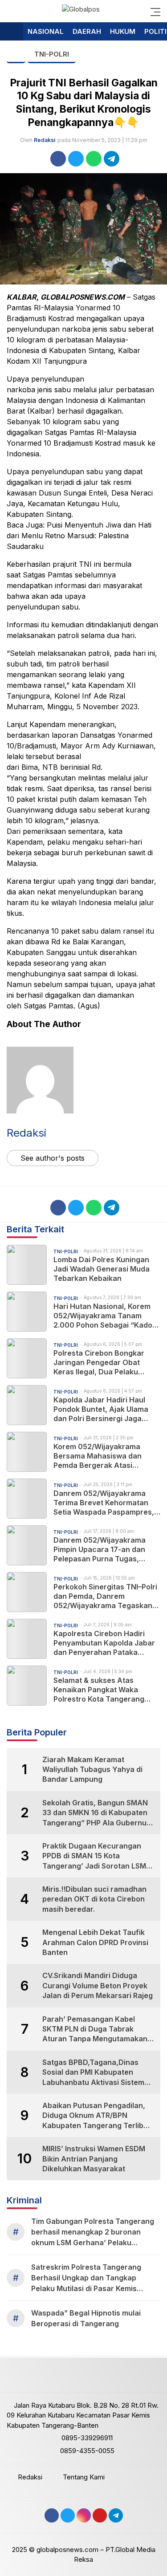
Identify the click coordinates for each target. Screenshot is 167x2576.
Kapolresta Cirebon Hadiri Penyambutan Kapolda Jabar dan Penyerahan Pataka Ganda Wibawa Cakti (104, 1643)
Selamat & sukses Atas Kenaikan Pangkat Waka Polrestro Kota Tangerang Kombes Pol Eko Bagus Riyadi (104, 1690)
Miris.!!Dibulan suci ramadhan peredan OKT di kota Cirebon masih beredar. (94, 1899)
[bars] (153, 11)
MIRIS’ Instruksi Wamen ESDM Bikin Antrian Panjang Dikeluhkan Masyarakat (94, 2159)
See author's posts (53, 1158)
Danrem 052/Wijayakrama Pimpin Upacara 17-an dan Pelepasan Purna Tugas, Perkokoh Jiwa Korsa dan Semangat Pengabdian (100, 1549)
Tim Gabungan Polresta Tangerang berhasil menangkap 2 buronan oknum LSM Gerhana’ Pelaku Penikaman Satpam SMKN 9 (93, 2232)
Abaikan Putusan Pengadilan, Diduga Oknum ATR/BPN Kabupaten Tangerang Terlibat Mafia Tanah (96, 2116)
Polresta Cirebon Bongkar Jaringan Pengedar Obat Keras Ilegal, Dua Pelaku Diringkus (99, 1362)
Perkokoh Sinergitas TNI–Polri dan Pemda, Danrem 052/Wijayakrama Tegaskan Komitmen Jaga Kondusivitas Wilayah (105, 1596)
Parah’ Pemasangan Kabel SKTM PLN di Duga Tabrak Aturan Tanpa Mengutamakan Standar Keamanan (95, 2029)
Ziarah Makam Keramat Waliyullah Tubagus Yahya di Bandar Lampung (92, 1769)
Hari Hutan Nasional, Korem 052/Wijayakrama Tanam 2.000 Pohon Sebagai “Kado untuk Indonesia (103, 1316)
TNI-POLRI (52, 54)
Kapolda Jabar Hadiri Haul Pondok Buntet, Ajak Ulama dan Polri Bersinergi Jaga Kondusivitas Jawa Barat (101, 1409)
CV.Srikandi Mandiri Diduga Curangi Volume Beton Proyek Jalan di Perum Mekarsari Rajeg (98, 1985)
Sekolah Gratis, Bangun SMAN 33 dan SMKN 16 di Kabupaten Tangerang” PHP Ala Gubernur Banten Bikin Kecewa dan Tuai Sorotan (96, 1813)
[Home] (12, 32)
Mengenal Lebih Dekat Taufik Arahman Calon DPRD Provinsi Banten (95, 1942)
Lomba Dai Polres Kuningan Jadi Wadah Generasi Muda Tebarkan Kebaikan (102, 1269)
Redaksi (45, 140)
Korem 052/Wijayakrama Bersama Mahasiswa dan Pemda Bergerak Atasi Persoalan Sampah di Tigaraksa (98, 1456)
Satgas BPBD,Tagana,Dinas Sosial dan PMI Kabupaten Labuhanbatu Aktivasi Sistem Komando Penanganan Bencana (93, 2072)
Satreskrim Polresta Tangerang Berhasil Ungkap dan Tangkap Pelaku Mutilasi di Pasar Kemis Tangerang (86, 2278)
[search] (11, 11)
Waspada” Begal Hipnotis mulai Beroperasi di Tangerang (86, 2318)
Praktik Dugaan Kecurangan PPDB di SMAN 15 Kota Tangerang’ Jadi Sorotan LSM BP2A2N (94, 1856)
